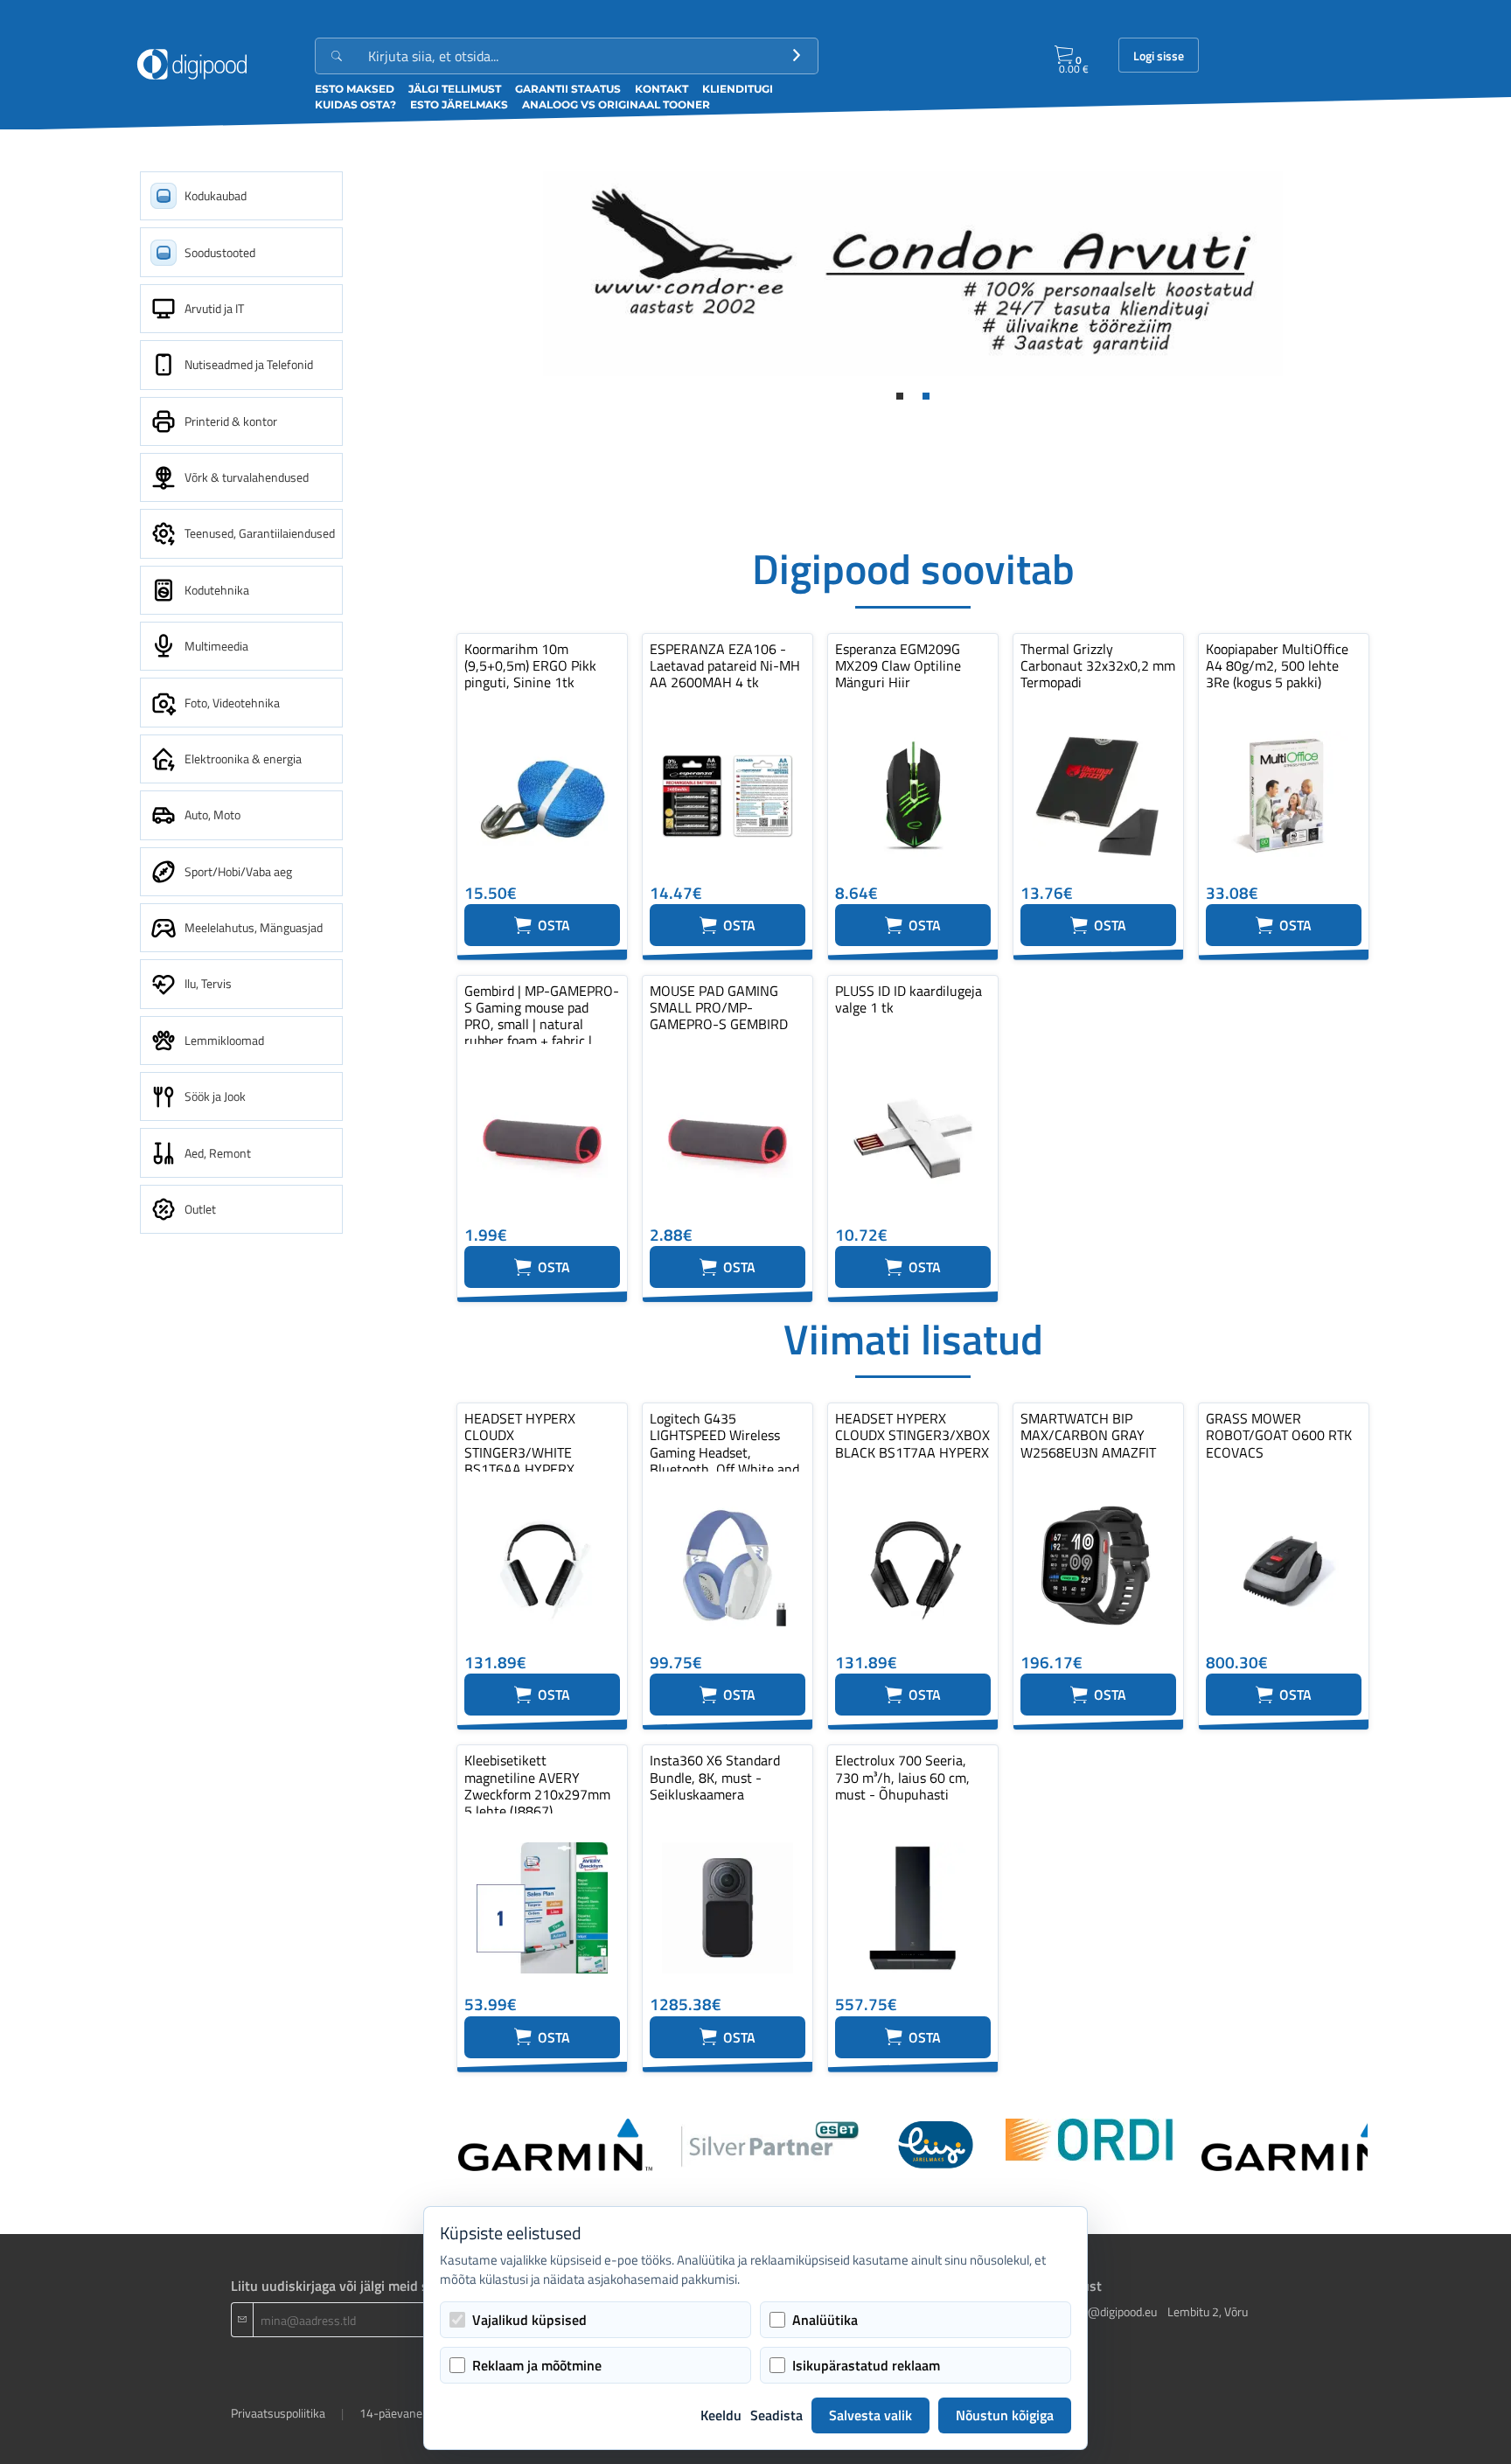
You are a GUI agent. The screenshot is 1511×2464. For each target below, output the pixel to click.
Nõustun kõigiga (1005, 2415)
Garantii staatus (568, 89)
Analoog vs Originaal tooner (616, 104)
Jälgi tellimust (455, 89)
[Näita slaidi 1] (900, 396)
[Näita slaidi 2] (926, 396)
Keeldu (721, 2415)
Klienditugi (738, 89)
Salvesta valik (870, 2415)
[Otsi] (797, 56)
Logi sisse (1159, 56)
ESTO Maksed (355, 89)
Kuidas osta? (355, 104)
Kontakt (661, 89)
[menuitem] (241, 196)
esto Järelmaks (459, 104)
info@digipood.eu (1112, 2311)
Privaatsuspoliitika (278, 2413)
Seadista (776, 2415)
